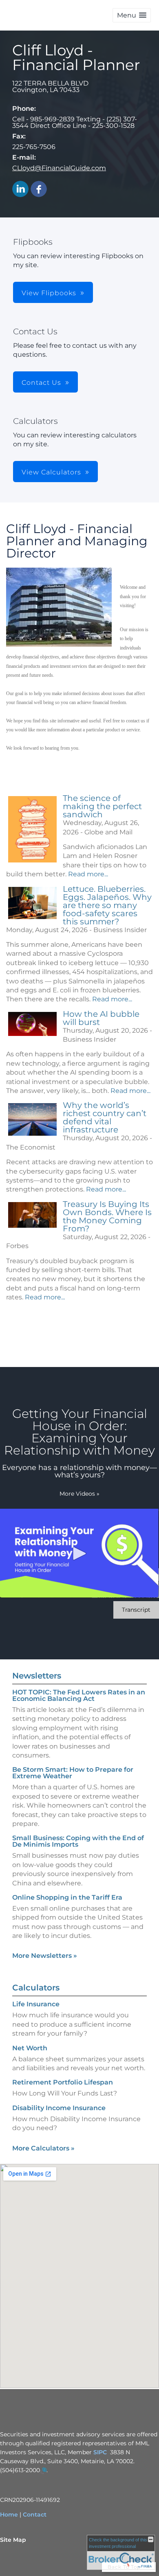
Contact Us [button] (41, 383)
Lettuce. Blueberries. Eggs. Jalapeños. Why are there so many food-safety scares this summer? (107, 905)
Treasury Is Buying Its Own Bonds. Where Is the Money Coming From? (107, 1216)
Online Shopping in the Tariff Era (67, 1897)
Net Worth (30, 2048)
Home (9, 2515)
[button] (132, 15)
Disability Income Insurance (59, 2108)
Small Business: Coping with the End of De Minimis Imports (78, 1841)
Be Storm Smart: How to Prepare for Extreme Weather (73, 1773)
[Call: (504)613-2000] (43, 2471)
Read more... (88, 874)
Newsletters (37, 1676)
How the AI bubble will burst (101, 1018)
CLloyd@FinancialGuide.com (59, 168)
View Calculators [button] (51, 472)
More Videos (79, 1494)
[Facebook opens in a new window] (39, 190)
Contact (35, 2515)
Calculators (36, 1988)
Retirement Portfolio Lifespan (63, 2082)
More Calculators (43, 2148)
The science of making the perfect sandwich (102, 806)
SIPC (100, 2452)
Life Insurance (36, 2004)
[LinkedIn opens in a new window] (20, 190)
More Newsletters (45, 1956)
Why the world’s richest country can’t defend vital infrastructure (105, 1117)
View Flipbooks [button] (49, 293)
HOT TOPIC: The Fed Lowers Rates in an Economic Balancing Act (79, 1695)
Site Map (13, 2540)
